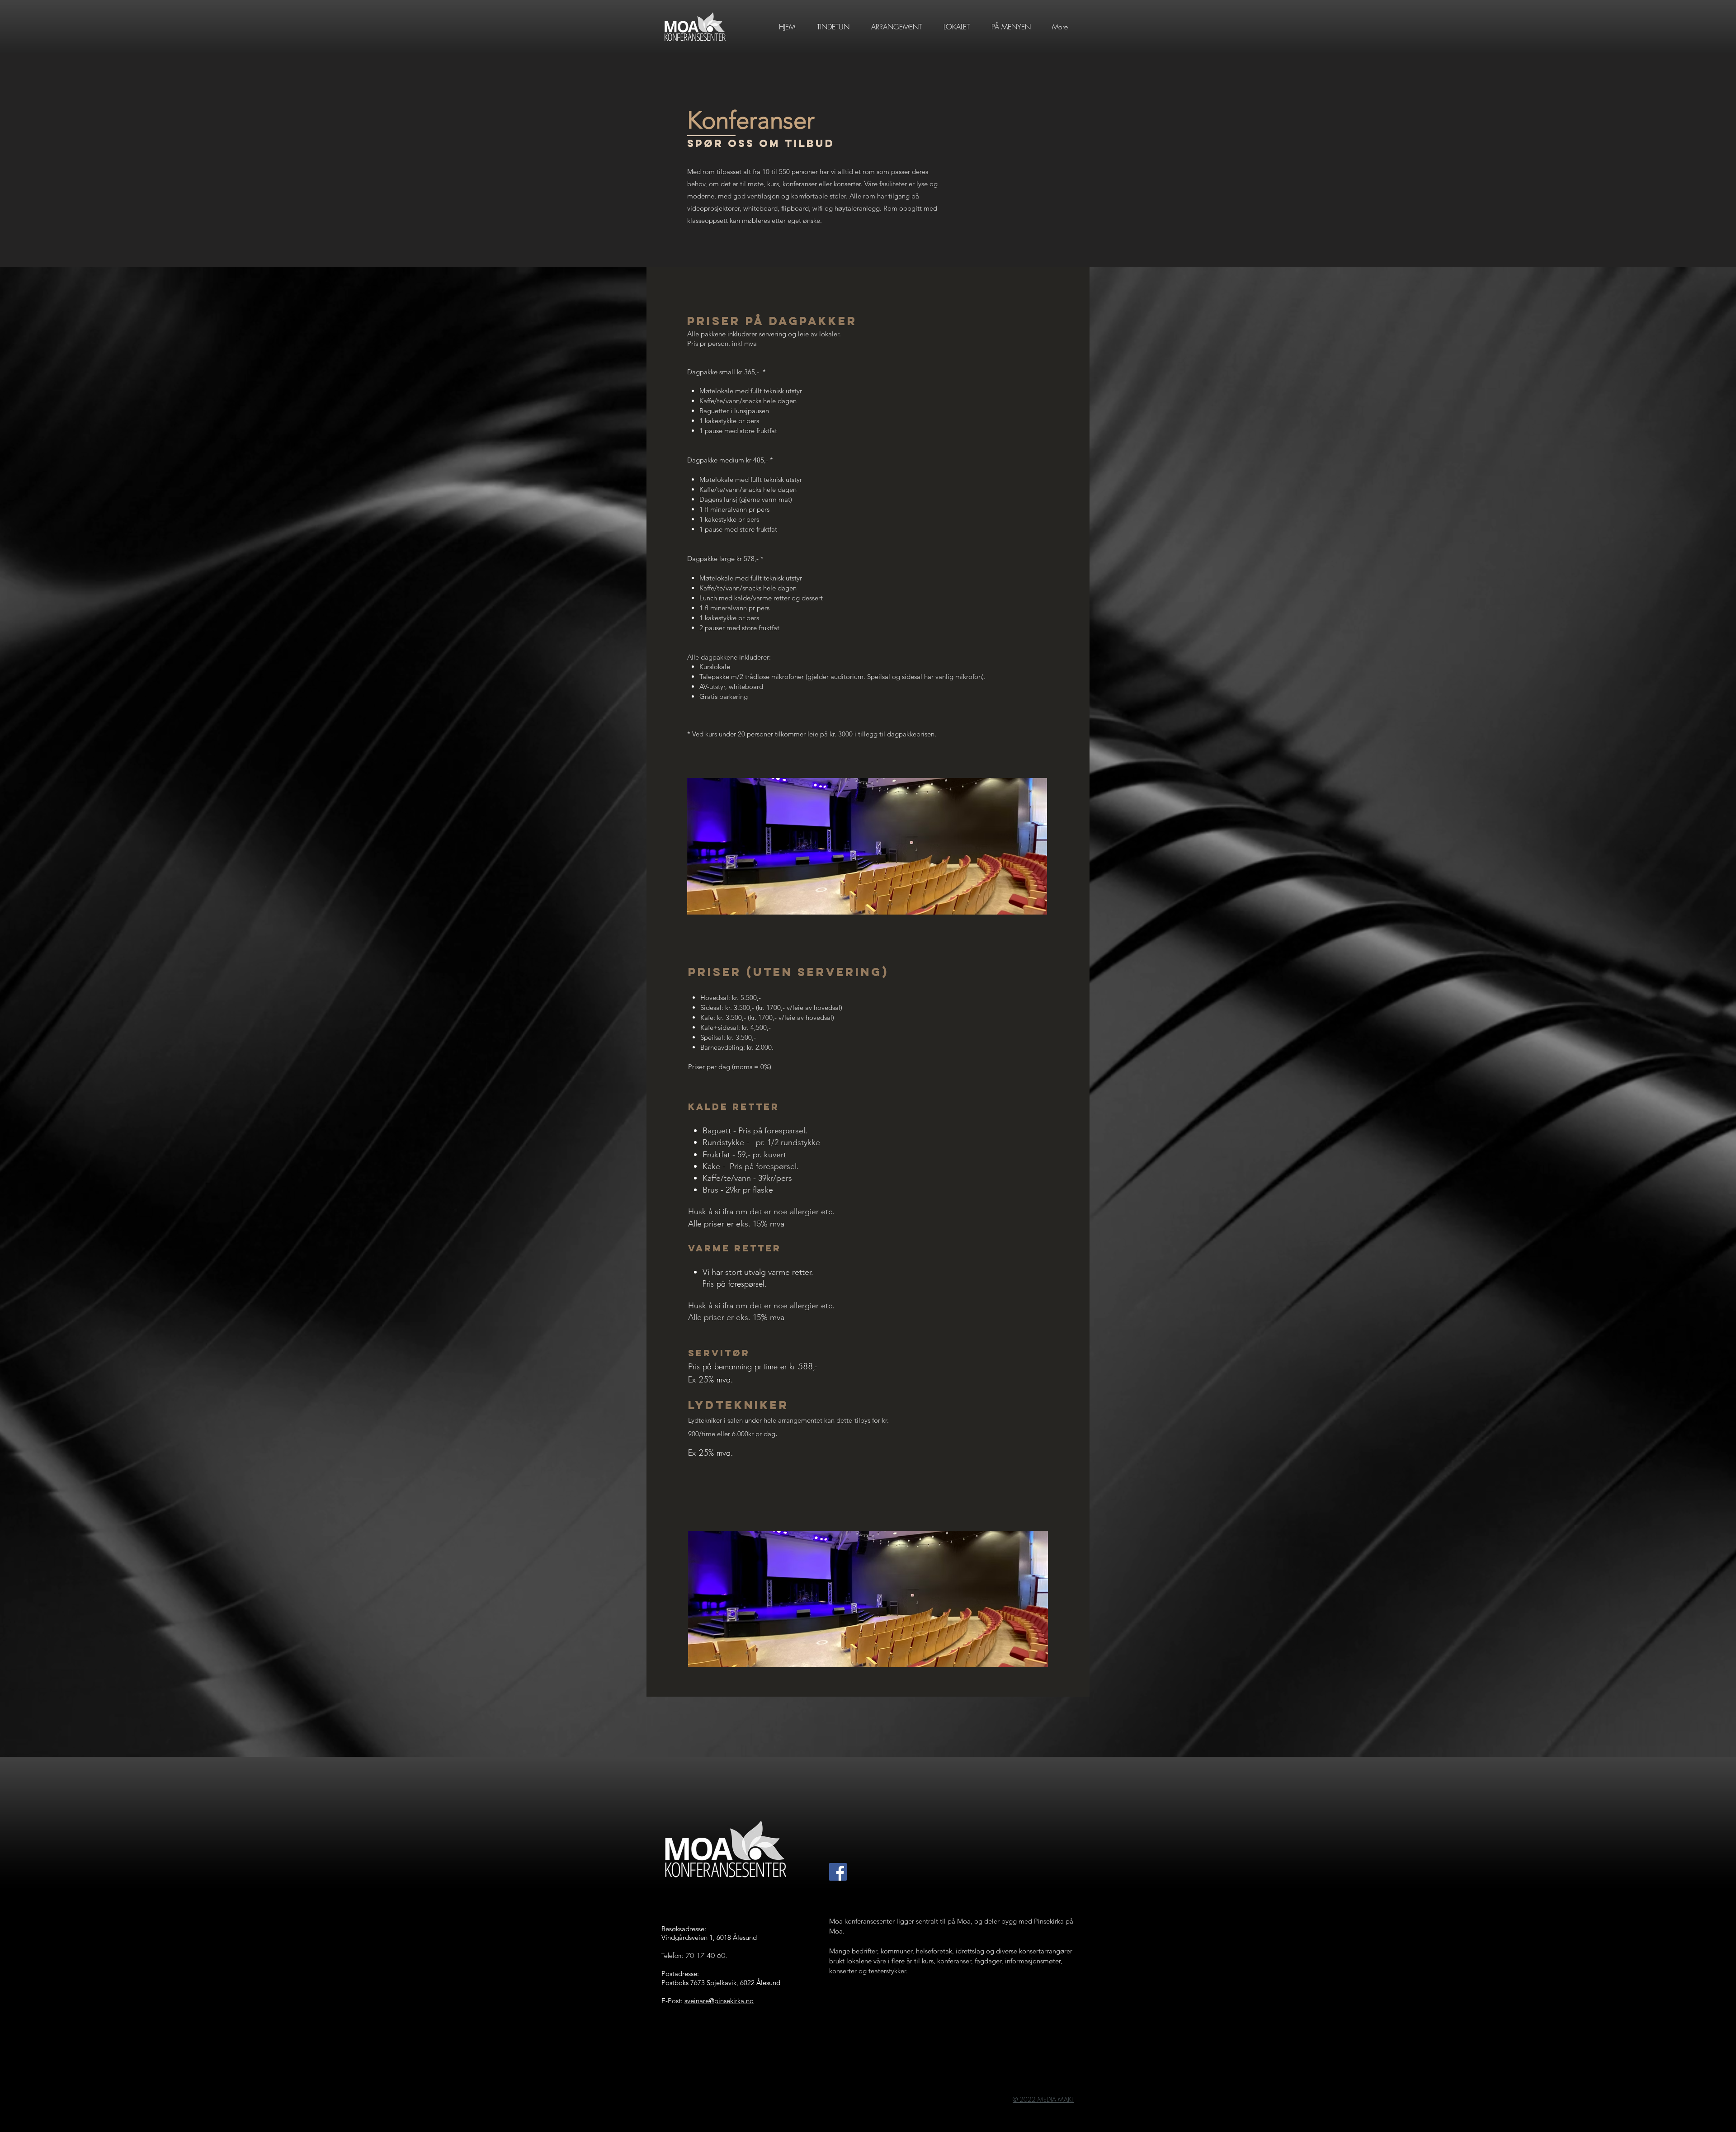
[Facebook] (838, 1872)
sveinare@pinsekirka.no (719, 2001)
